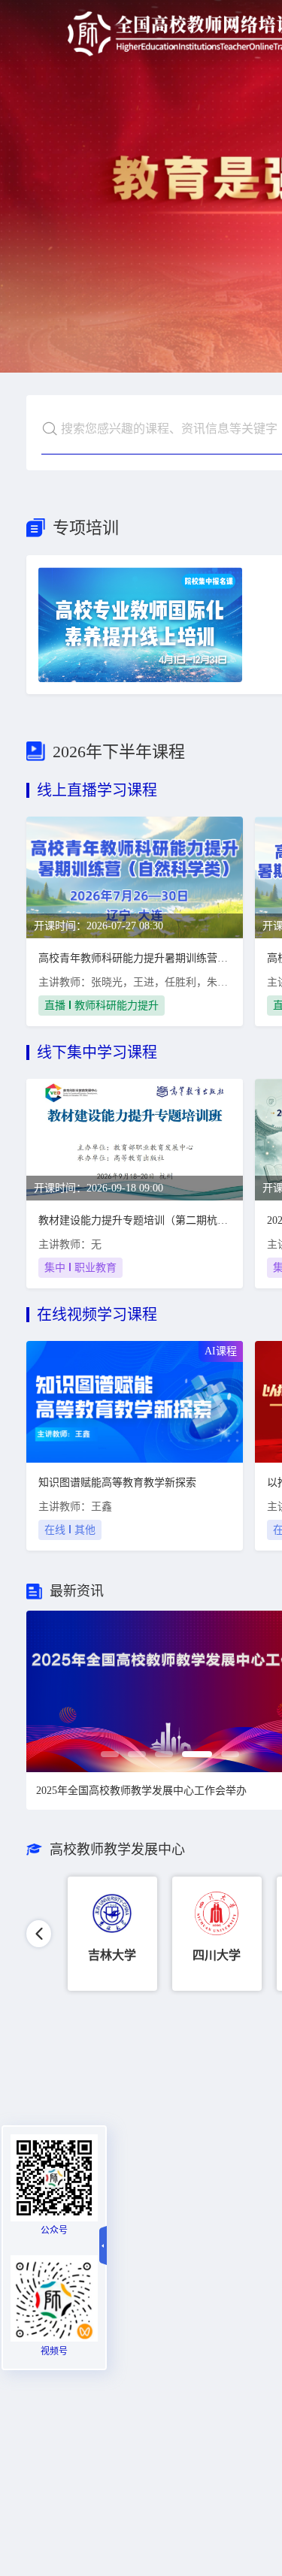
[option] (112, 1934)
